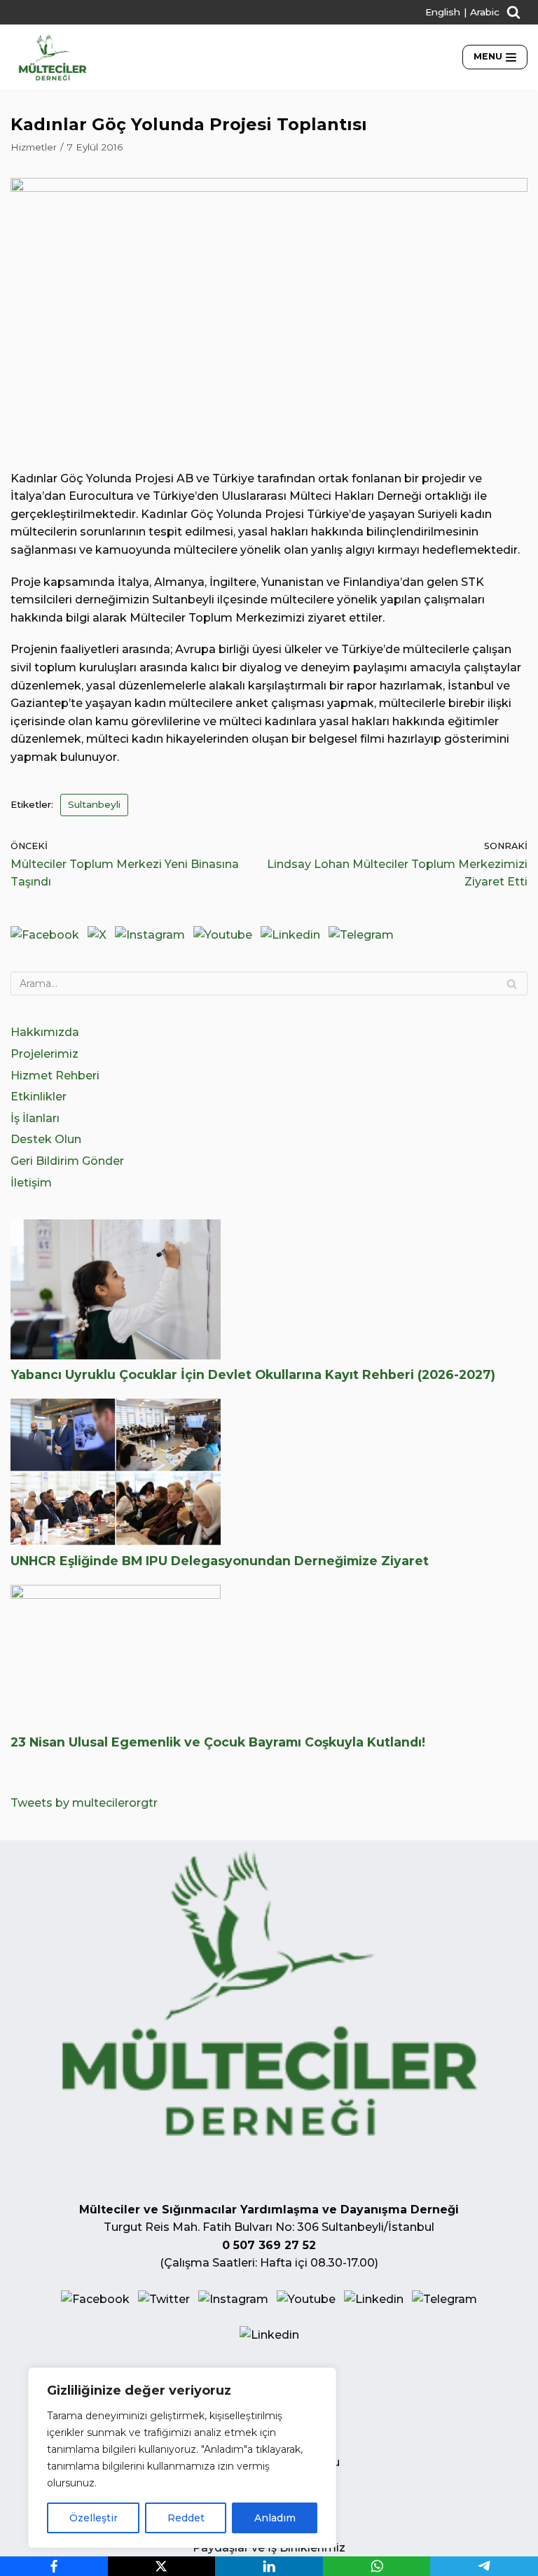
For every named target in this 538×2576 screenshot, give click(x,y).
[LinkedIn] (269, 2566)
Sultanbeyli (94, 804)
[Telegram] (361, 935)
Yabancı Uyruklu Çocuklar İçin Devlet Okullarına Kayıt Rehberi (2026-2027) (253, 1374)
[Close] (322, 2379)
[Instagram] (150, 935)
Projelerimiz (44, 1054)
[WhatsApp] (377, 2566)
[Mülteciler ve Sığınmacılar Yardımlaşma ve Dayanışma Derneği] (53, 57)
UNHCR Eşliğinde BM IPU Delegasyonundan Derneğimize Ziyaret (220, 1561)
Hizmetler (34, 147)
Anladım (275, 2518)
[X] (162, 2566)
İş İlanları (35, 1118)
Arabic (485, 12)
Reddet (186, 2518)
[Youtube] (223, 935)
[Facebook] (45, 935)
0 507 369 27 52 (269, 2245)
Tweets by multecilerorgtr (84, 1803)
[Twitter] (97, 935)
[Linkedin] (290, 935)
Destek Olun (46, 1139)
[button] (513, 12)
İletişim (31, 1183)
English (443, 12)
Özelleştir (94, 2518)
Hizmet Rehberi (55, 1076)
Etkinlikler (39, 1097)
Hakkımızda (45, 1032)
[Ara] (512, 983)
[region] (182, 2458)
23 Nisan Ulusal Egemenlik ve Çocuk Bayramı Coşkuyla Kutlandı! (218, 1742)
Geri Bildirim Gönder (67, 1161)
